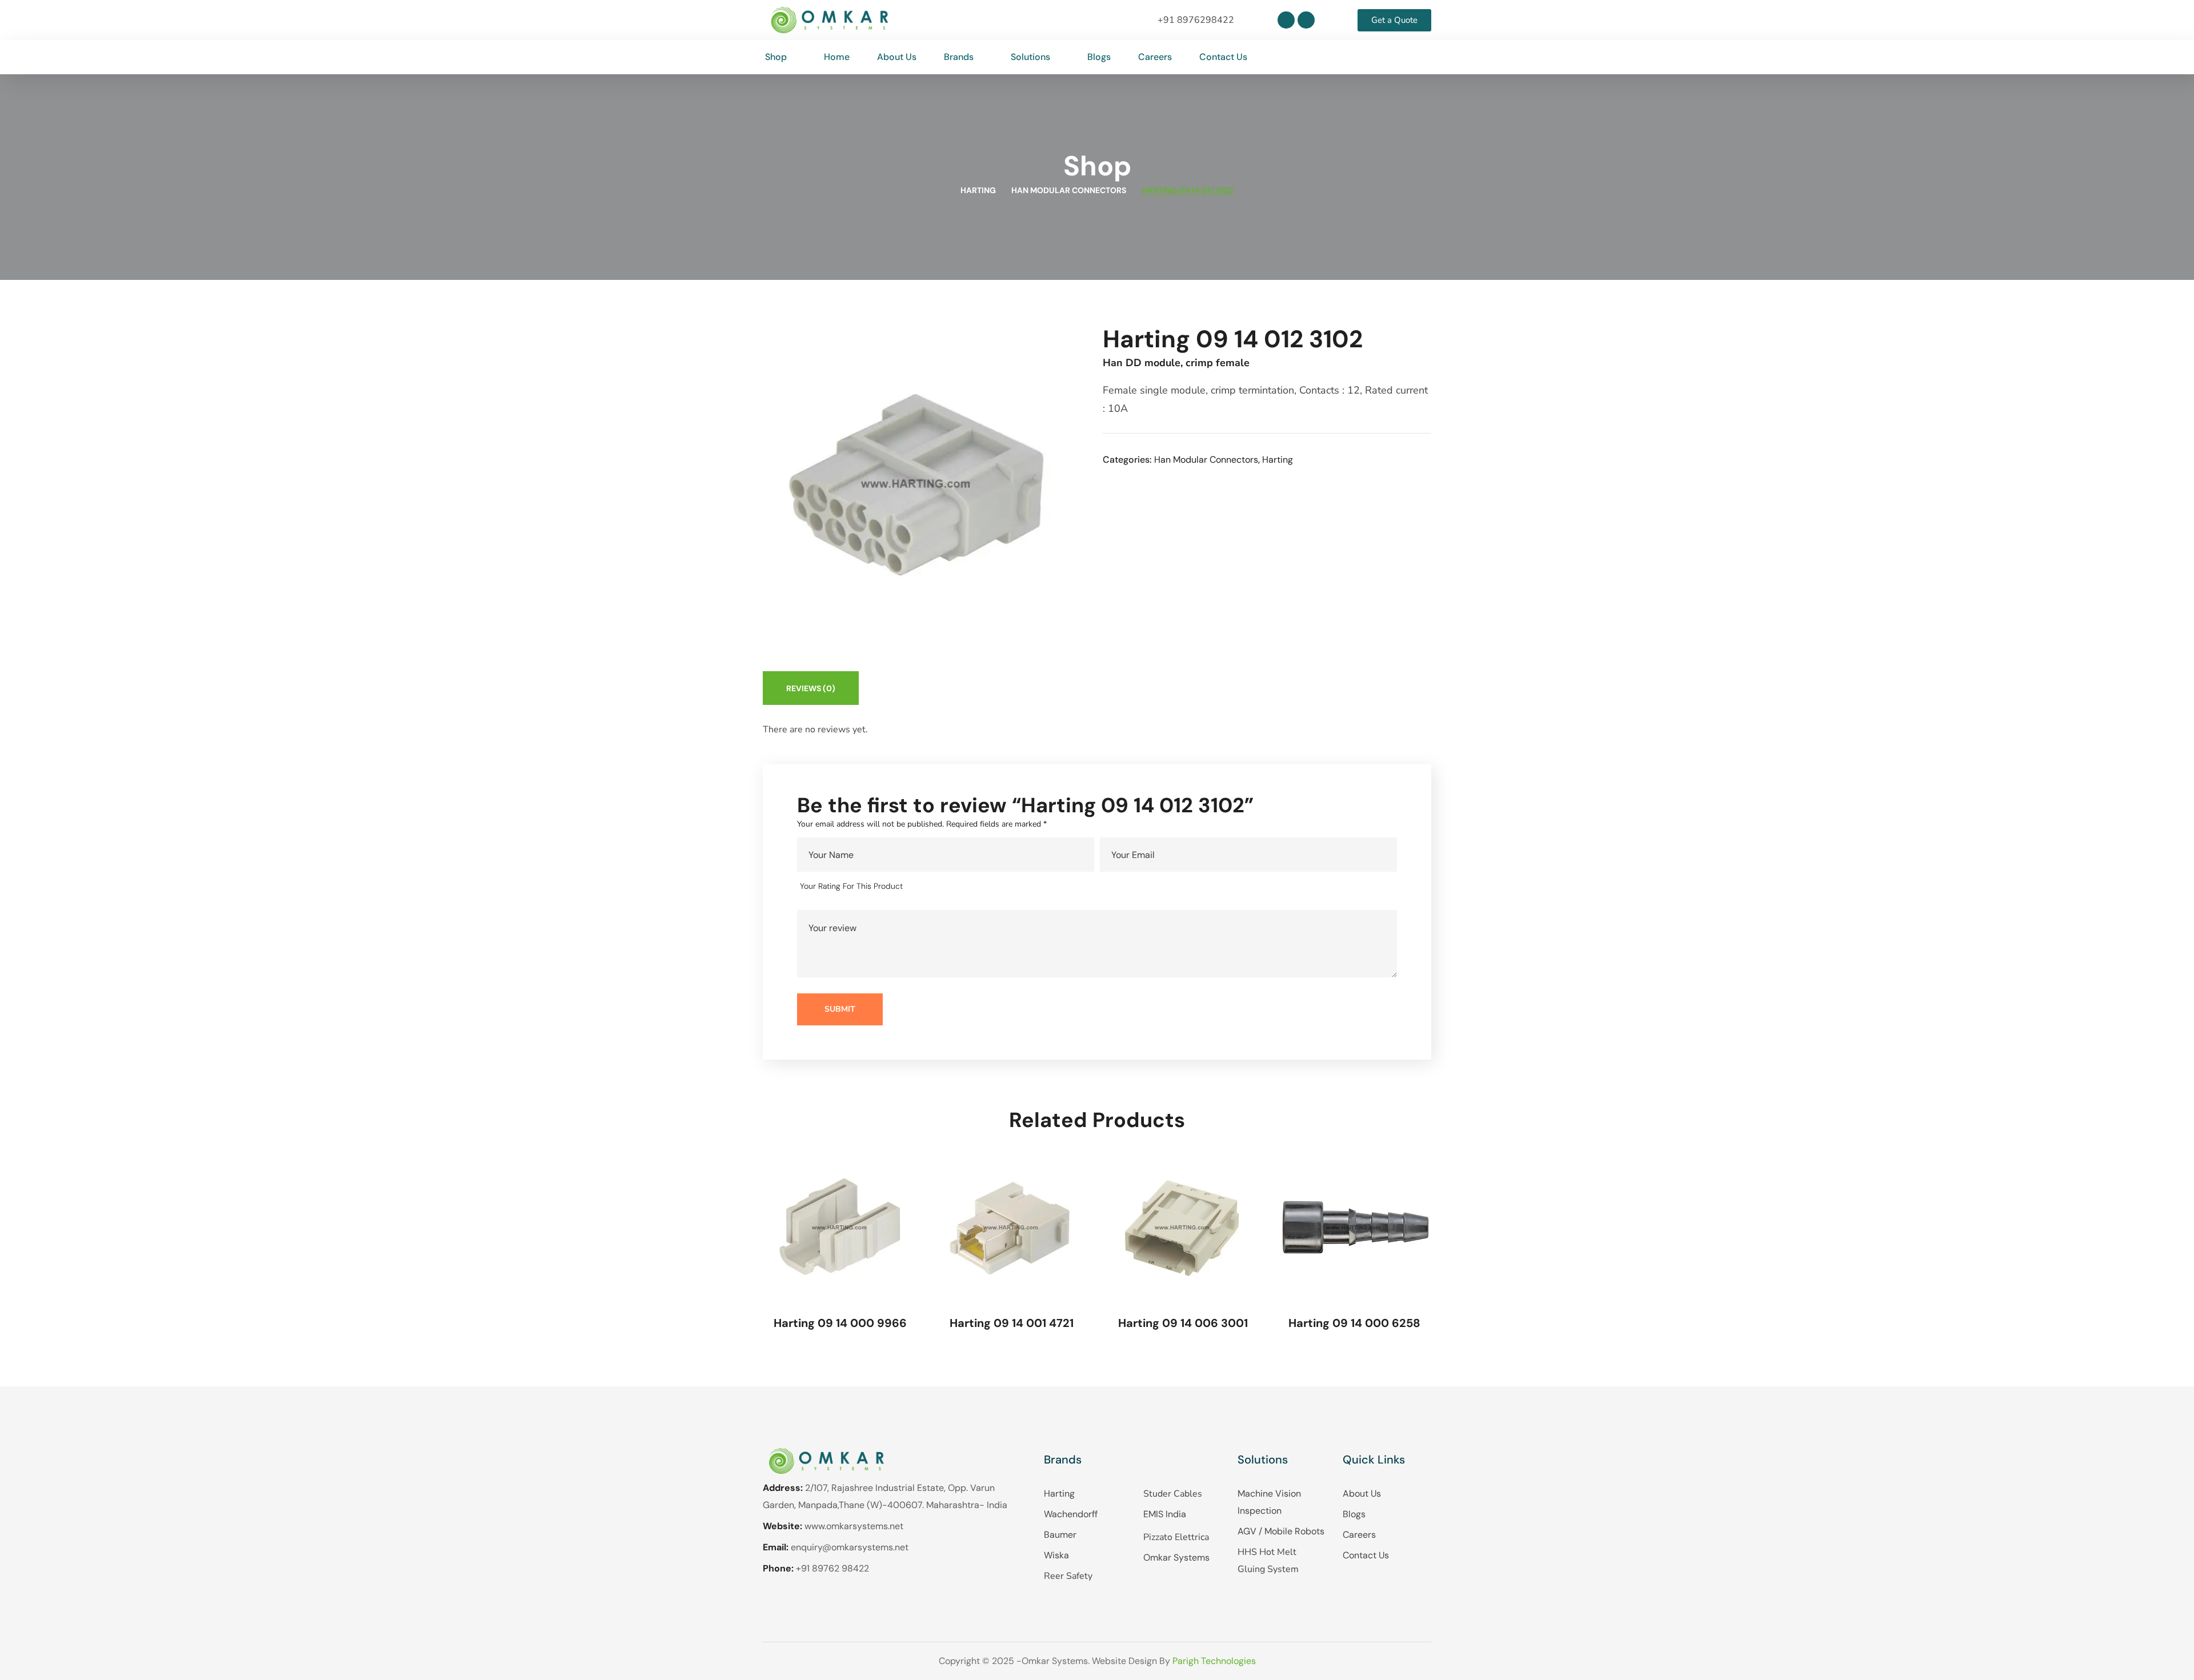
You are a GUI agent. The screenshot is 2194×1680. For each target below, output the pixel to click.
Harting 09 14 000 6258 (1354, 1323)
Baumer (1060, 1535)
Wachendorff (1071, 1514)
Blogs (1354, 1514)
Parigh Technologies (1214, 1661)
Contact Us (1366, 1555)
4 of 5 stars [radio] (969, 887)
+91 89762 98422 (832, 1568)
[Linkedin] (1286, 20)
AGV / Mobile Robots (1281, 1531)
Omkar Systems (1176, 1557)
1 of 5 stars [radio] (920, 887)
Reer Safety (1068, 1576)
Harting (978, 190)
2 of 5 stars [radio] (936, 887)
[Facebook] (1306, 20)
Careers (1359, 1535)
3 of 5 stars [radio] (953, 887)
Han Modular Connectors (1069, 190)
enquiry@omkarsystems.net (850, 1547)
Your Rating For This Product (851, 886)
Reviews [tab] (811, 688)
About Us (1362, 1493)
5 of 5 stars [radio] (985, 887)
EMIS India (1165, 1514)
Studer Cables (1173, 1494)
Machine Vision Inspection (1269, 1502)
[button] (1422, 57)
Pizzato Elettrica (1176, 1537)
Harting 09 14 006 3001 (1183, 1323)
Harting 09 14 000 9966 (840, 1323)
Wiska (1056, 1555)
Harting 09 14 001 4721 (1012, 1323)
